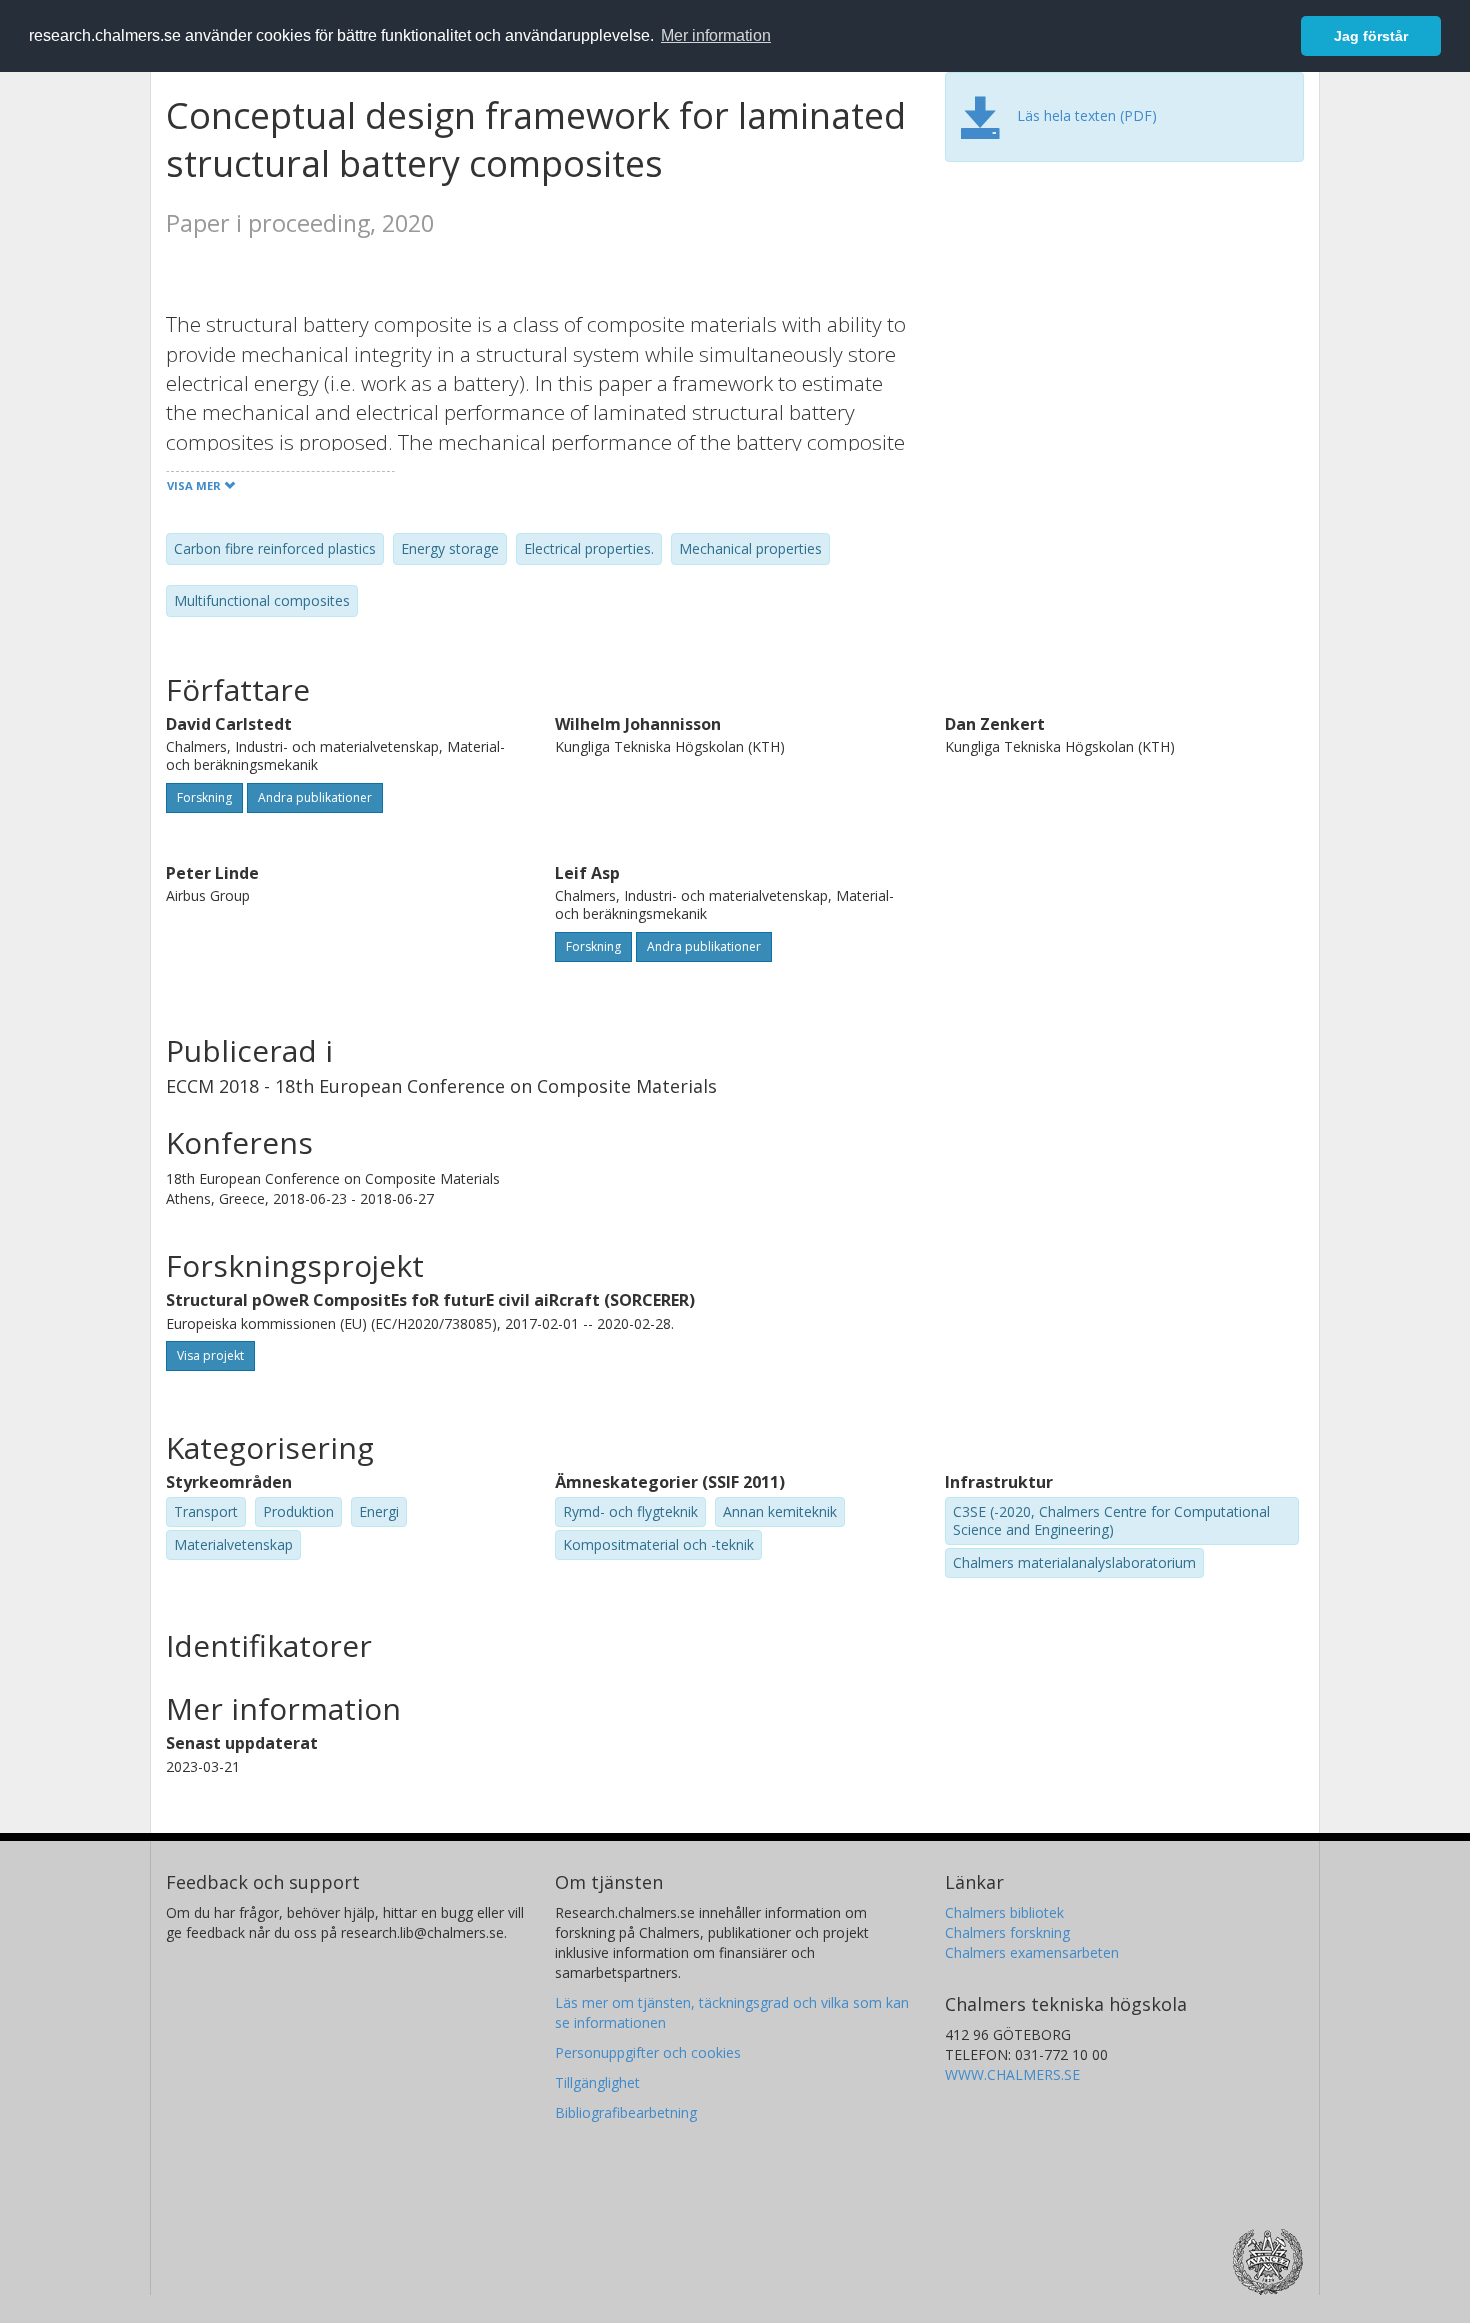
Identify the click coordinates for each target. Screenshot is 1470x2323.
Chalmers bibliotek (1004, 1912)
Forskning (204, 797)
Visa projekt (210, 1355)
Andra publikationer (315, 797)
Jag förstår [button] (1371, 36)
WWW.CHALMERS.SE (1012, 2074)
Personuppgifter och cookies (648, 2052)
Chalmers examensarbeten (1032, 1952)
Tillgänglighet (597, 2082)
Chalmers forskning (1007, 1932)
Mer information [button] (716, 35)
